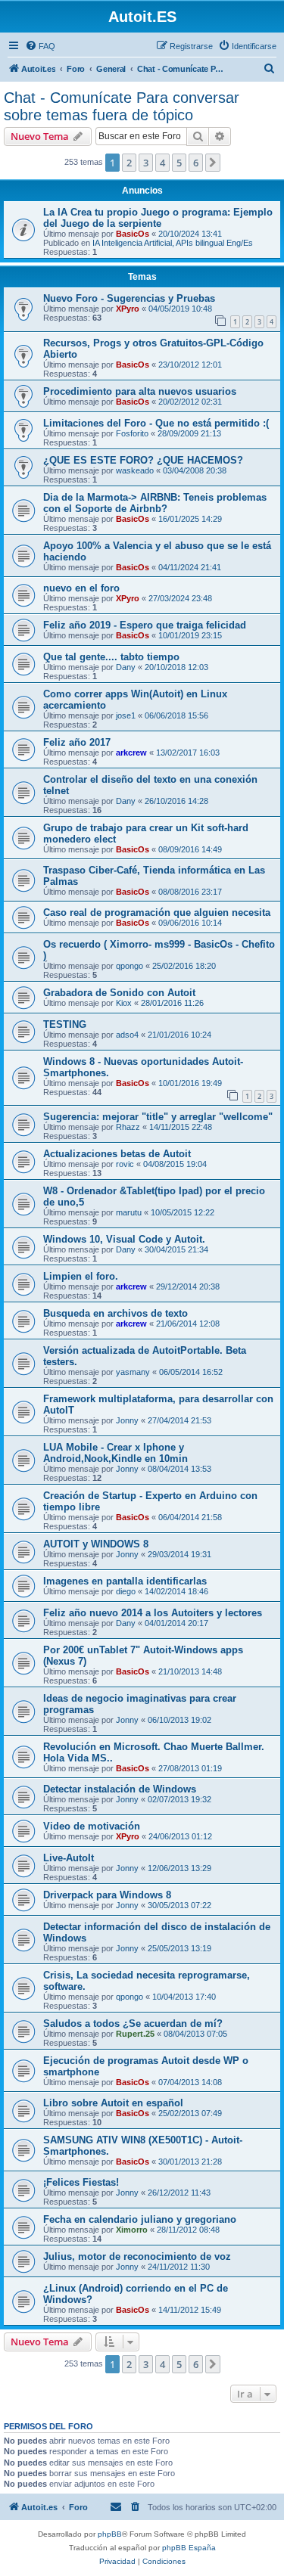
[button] (213, 163)
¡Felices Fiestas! (81, 2182)
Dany (126, 667)
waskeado (135, 470)
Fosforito (132, 433)
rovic (125, 1164)
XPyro (128, 309)
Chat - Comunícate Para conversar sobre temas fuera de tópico (122, 106)
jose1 (126, 715)
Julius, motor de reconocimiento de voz (137, 2256)
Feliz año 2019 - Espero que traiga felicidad (145, 625)
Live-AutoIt (69, 1858)
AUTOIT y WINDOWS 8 (96, 1544)
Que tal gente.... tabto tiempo (111, 657)
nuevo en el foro (81, 588)
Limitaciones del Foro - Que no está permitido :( (156, 423)
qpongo (130, 966)
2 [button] (129, 163)
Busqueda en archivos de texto (115, 1313)
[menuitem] (40, 46)
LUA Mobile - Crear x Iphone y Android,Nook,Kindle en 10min (115, 1453)
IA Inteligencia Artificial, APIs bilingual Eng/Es (173, 243)
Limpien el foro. (81, 1276)
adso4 (127, 1035)
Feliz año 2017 (77, 742)
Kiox (124, 1003)
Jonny (127, 1420)
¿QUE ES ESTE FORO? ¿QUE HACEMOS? (143, 460)
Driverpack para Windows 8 (107, 1895)
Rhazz (128, 1127)
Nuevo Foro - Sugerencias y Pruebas (129, 298)
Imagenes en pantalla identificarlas (125, 1581)
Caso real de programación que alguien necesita (157, 912)
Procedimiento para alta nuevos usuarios (140, 391)
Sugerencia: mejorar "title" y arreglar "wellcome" (158, 1117)
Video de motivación (92, 1826)
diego (126, 1591)
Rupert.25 (135, 2034)
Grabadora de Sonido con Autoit (119, 993)
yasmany (133, 1372)
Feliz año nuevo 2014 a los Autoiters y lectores (153, 1613)
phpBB (110, 2534)
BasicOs (133, 234)
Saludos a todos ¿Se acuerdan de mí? (133, 2024)
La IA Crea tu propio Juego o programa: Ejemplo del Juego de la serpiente (158, 218)
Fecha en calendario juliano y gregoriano (140, 2219)
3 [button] (146, 163)
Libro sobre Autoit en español (113, 2103)
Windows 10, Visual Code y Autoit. (124, 1239)
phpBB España (189, 2548)
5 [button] (179, 163)
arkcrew (131, 753)
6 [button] (196, 163)
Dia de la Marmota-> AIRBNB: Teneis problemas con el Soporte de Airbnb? (155, 503)
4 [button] (162, 163)
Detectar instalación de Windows (120, 1789)
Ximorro (132, 2230)
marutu (129, 1212)
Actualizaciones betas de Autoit (117, 1154)
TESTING (65, 1024)
